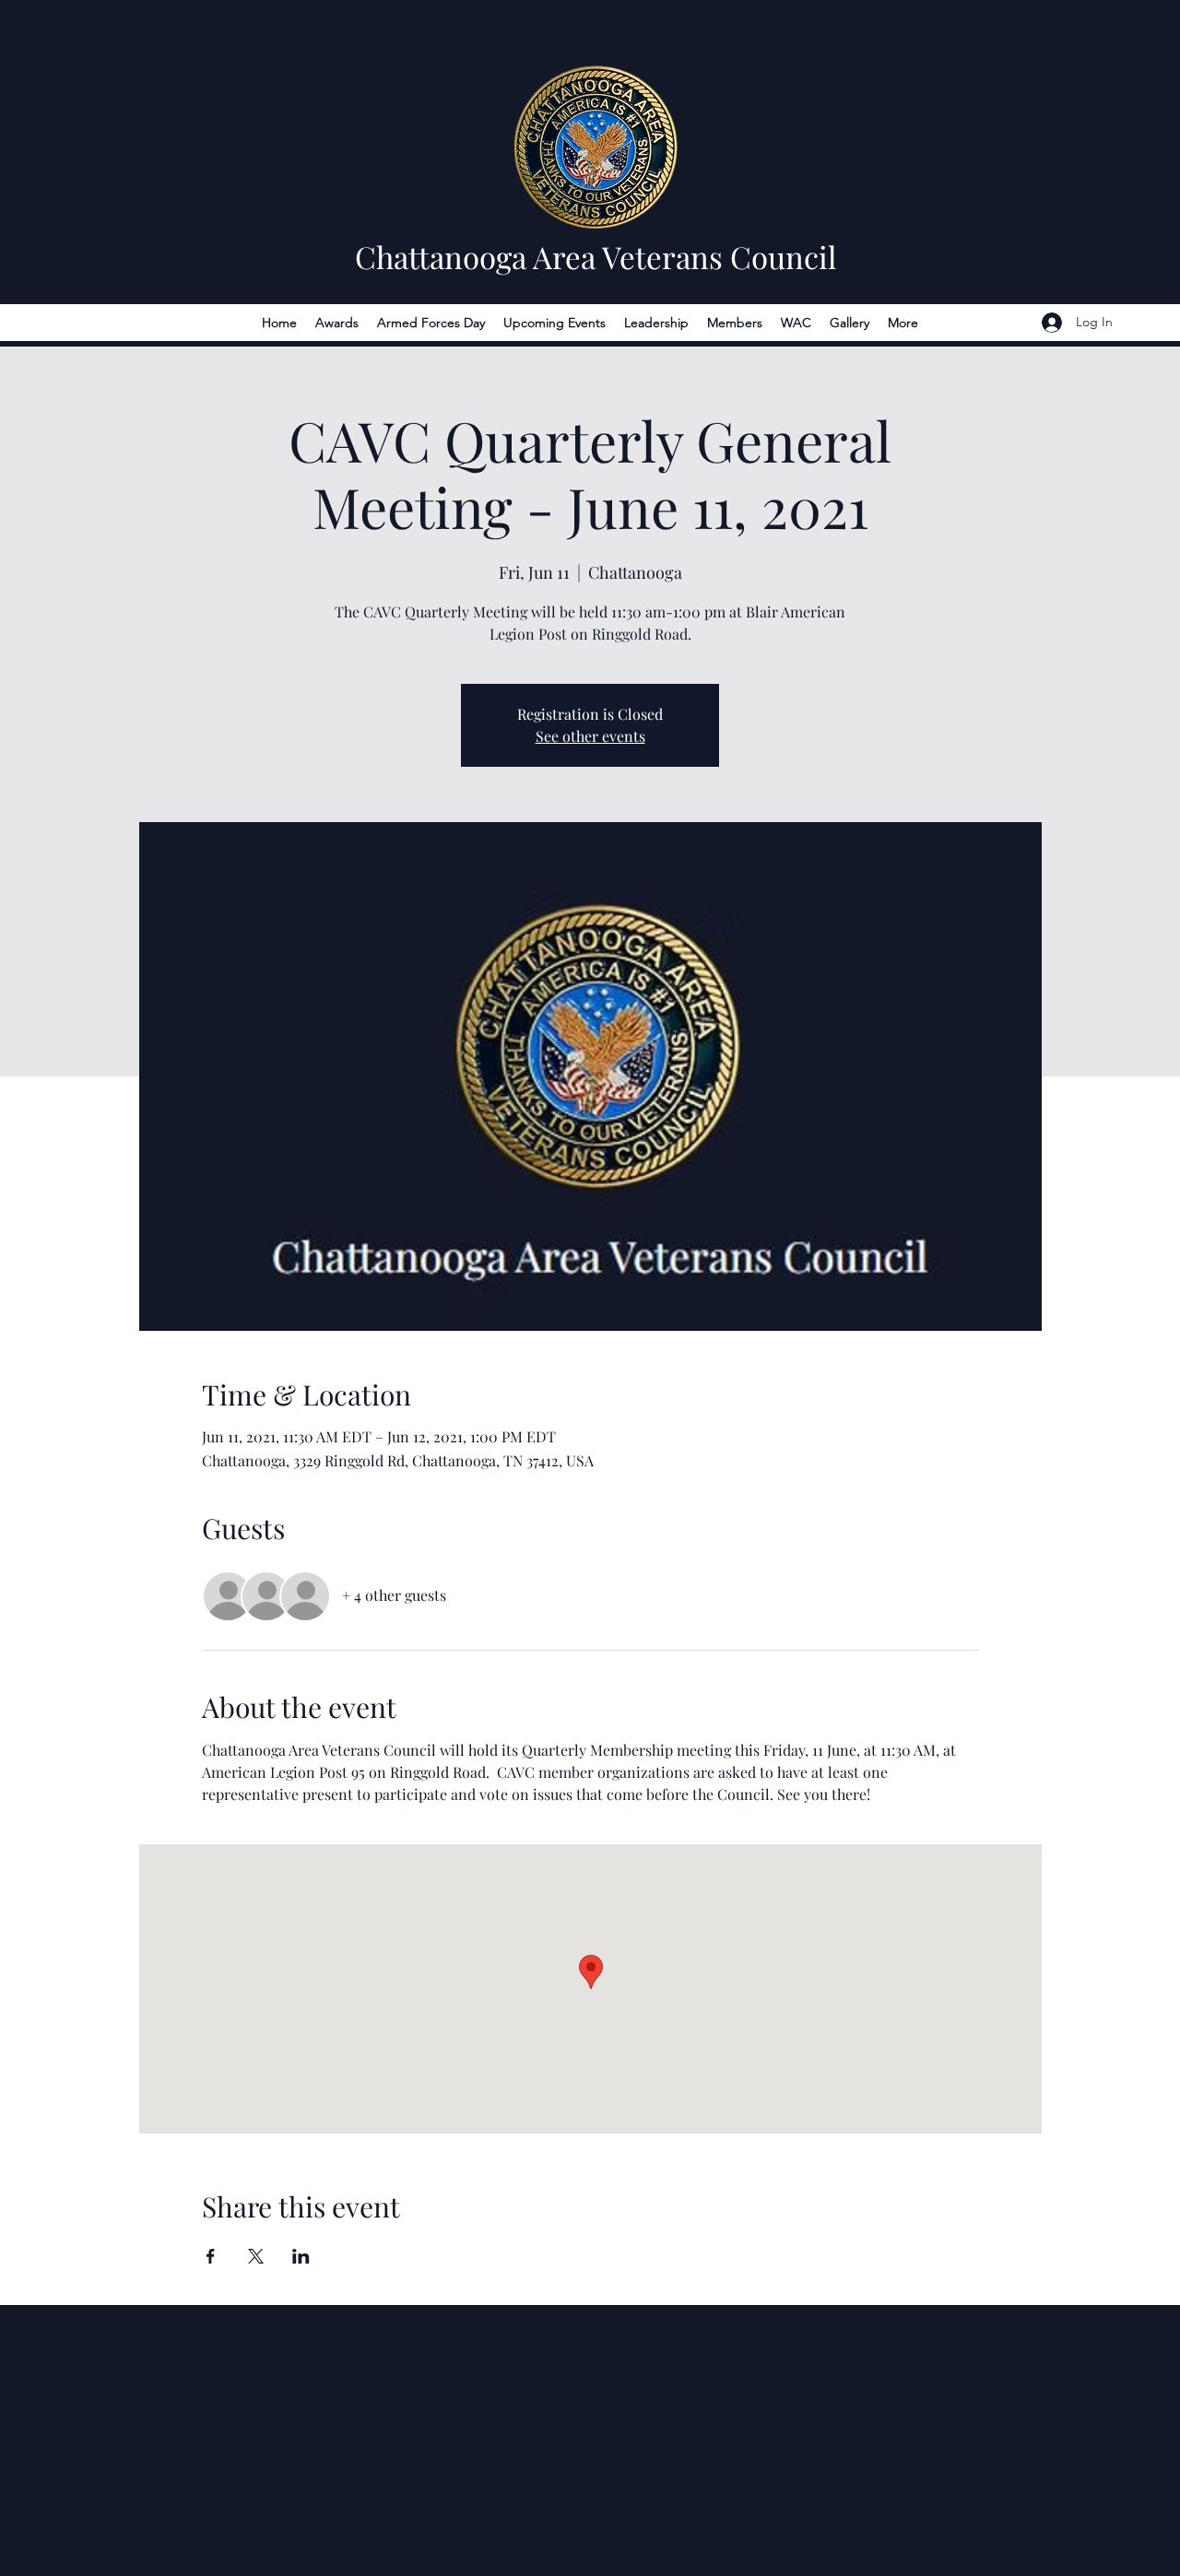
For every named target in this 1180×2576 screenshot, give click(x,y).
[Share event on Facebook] (211, 2256)
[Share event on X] (256, 2256)
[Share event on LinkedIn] (301, 2256)
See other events (590, 736)
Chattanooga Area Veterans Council (596, 256)
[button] (337, 323)
